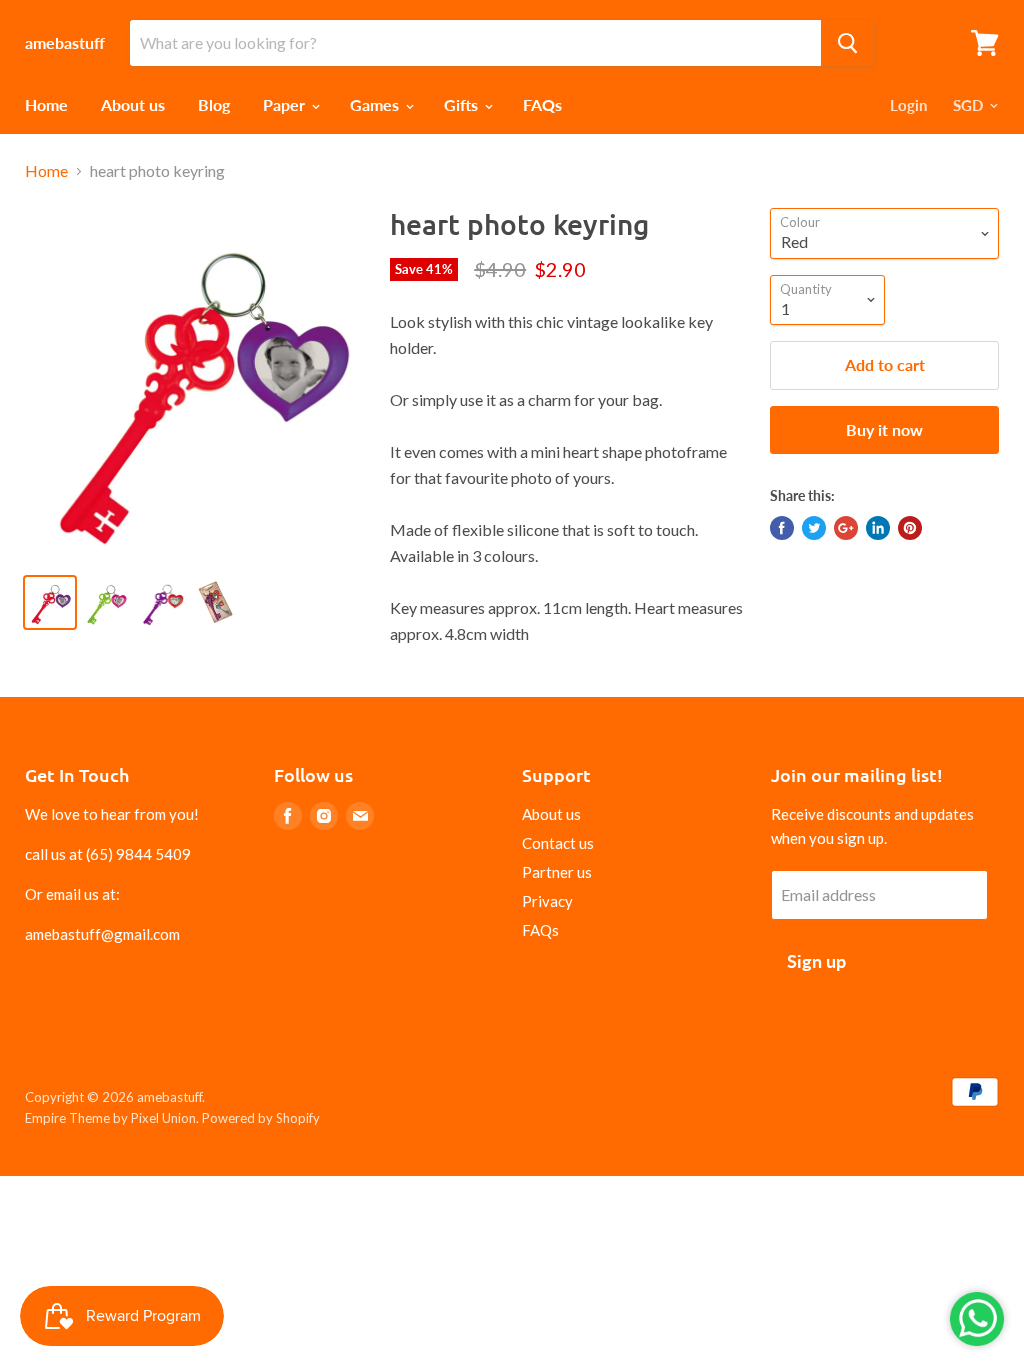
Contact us (558, 843)
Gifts (463, 104)
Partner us (557, 872)
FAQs (542, 104)
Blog (214, 104)
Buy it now (884, 429)
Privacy (547, 901)
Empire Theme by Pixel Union (110, 1118)
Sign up (816, 961)
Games (376, 104)
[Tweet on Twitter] (814, 528)
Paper (286, 104)
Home (46, 104)
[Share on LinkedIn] (878, 528)
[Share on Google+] (846, 528)
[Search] (847, 43)
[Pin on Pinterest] (910, 528)
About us (133, 104)
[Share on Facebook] (782, 528)
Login (908, 105)
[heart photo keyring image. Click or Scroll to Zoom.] (195, 382)
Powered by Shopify (261, 1118)
